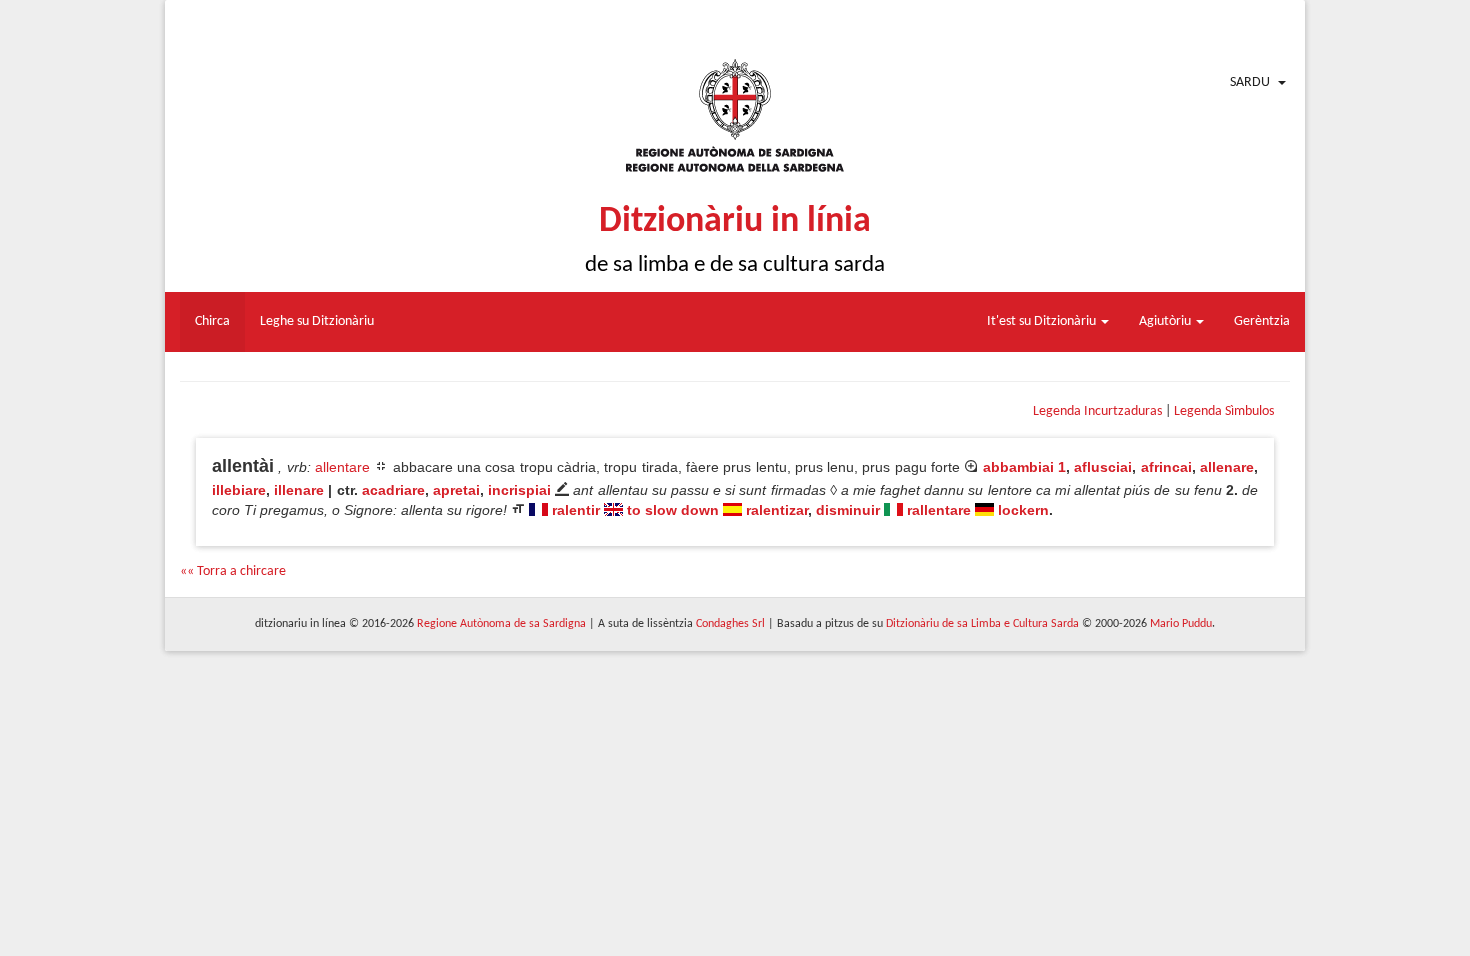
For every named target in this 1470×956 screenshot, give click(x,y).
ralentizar (777, 510)
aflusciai (1103, 467)
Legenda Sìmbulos (1224, 411)
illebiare (239, 490)
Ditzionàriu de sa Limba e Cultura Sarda (982, 624)
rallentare (939, 510)
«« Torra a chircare (233, 571)
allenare (1227, 467)
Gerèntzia (1262, 321)
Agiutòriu (1166, 321)
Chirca (212, 321)
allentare (342, 467)
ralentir (576, 510)
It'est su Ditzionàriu (1043, 321)
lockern (1023, 510)
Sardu (1250, 82)
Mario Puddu (1181, 624)
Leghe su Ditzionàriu (317, 321)
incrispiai (519, 490)
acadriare (393, 490)
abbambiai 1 (1024, 467)
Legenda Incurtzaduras (1097, 411)
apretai (456, 490)
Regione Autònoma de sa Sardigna (501, 624)
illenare (299, 490)
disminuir (848, 510)
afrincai (1166, 467)
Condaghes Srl (730, 624)
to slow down (673, 510)
